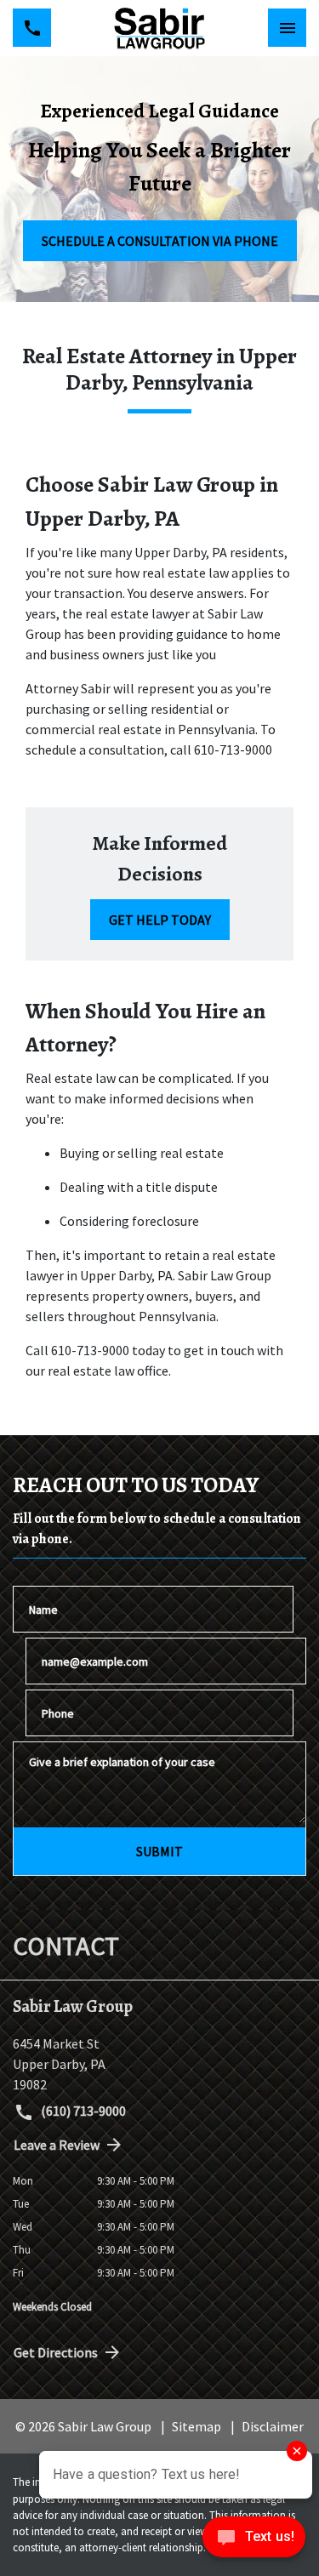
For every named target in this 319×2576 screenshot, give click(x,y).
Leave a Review (57, 2145)
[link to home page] (159, 28)
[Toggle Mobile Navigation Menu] (287, 28)
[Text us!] (254, 2541)
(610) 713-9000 (82, 2111)
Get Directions (56, 2352)
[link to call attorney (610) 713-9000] (32, 28)
